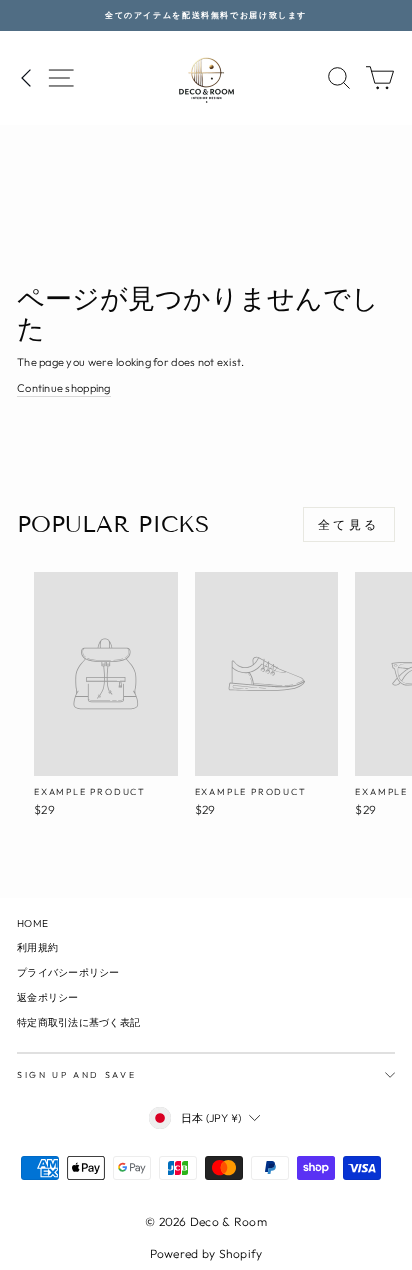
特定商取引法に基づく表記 (78, 1022)
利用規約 (37, 947)
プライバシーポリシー (68, 972)
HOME (32, 923)
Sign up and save (76, 1074)
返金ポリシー (48, 997)
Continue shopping (64, 388)
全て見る (349, 524)
